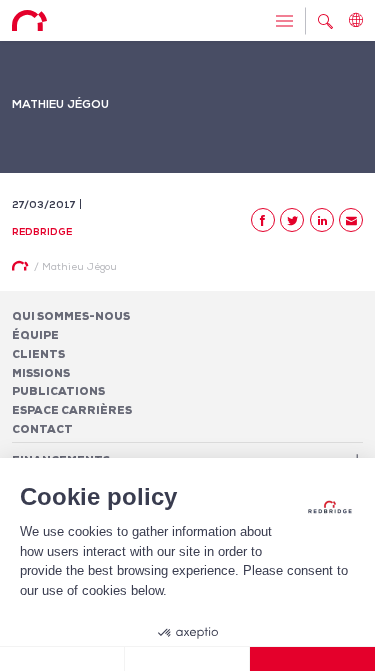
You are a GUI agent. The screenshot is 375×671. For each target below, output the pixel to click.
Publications (58, 391)
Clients (38, 354)
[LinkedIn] (322, 220)
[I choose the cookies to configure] (187, 659)
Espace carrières (72, 410)
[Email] (351, 220)
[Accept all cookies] (312, 659)
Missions (41, 373)
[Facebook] (263, 220)
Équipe (35, 335)
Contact (42, 429)
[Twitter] (292, 220)
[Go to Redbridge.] (20, 266)
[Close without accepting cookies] (62, 659)
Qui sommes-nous (71, 316)
